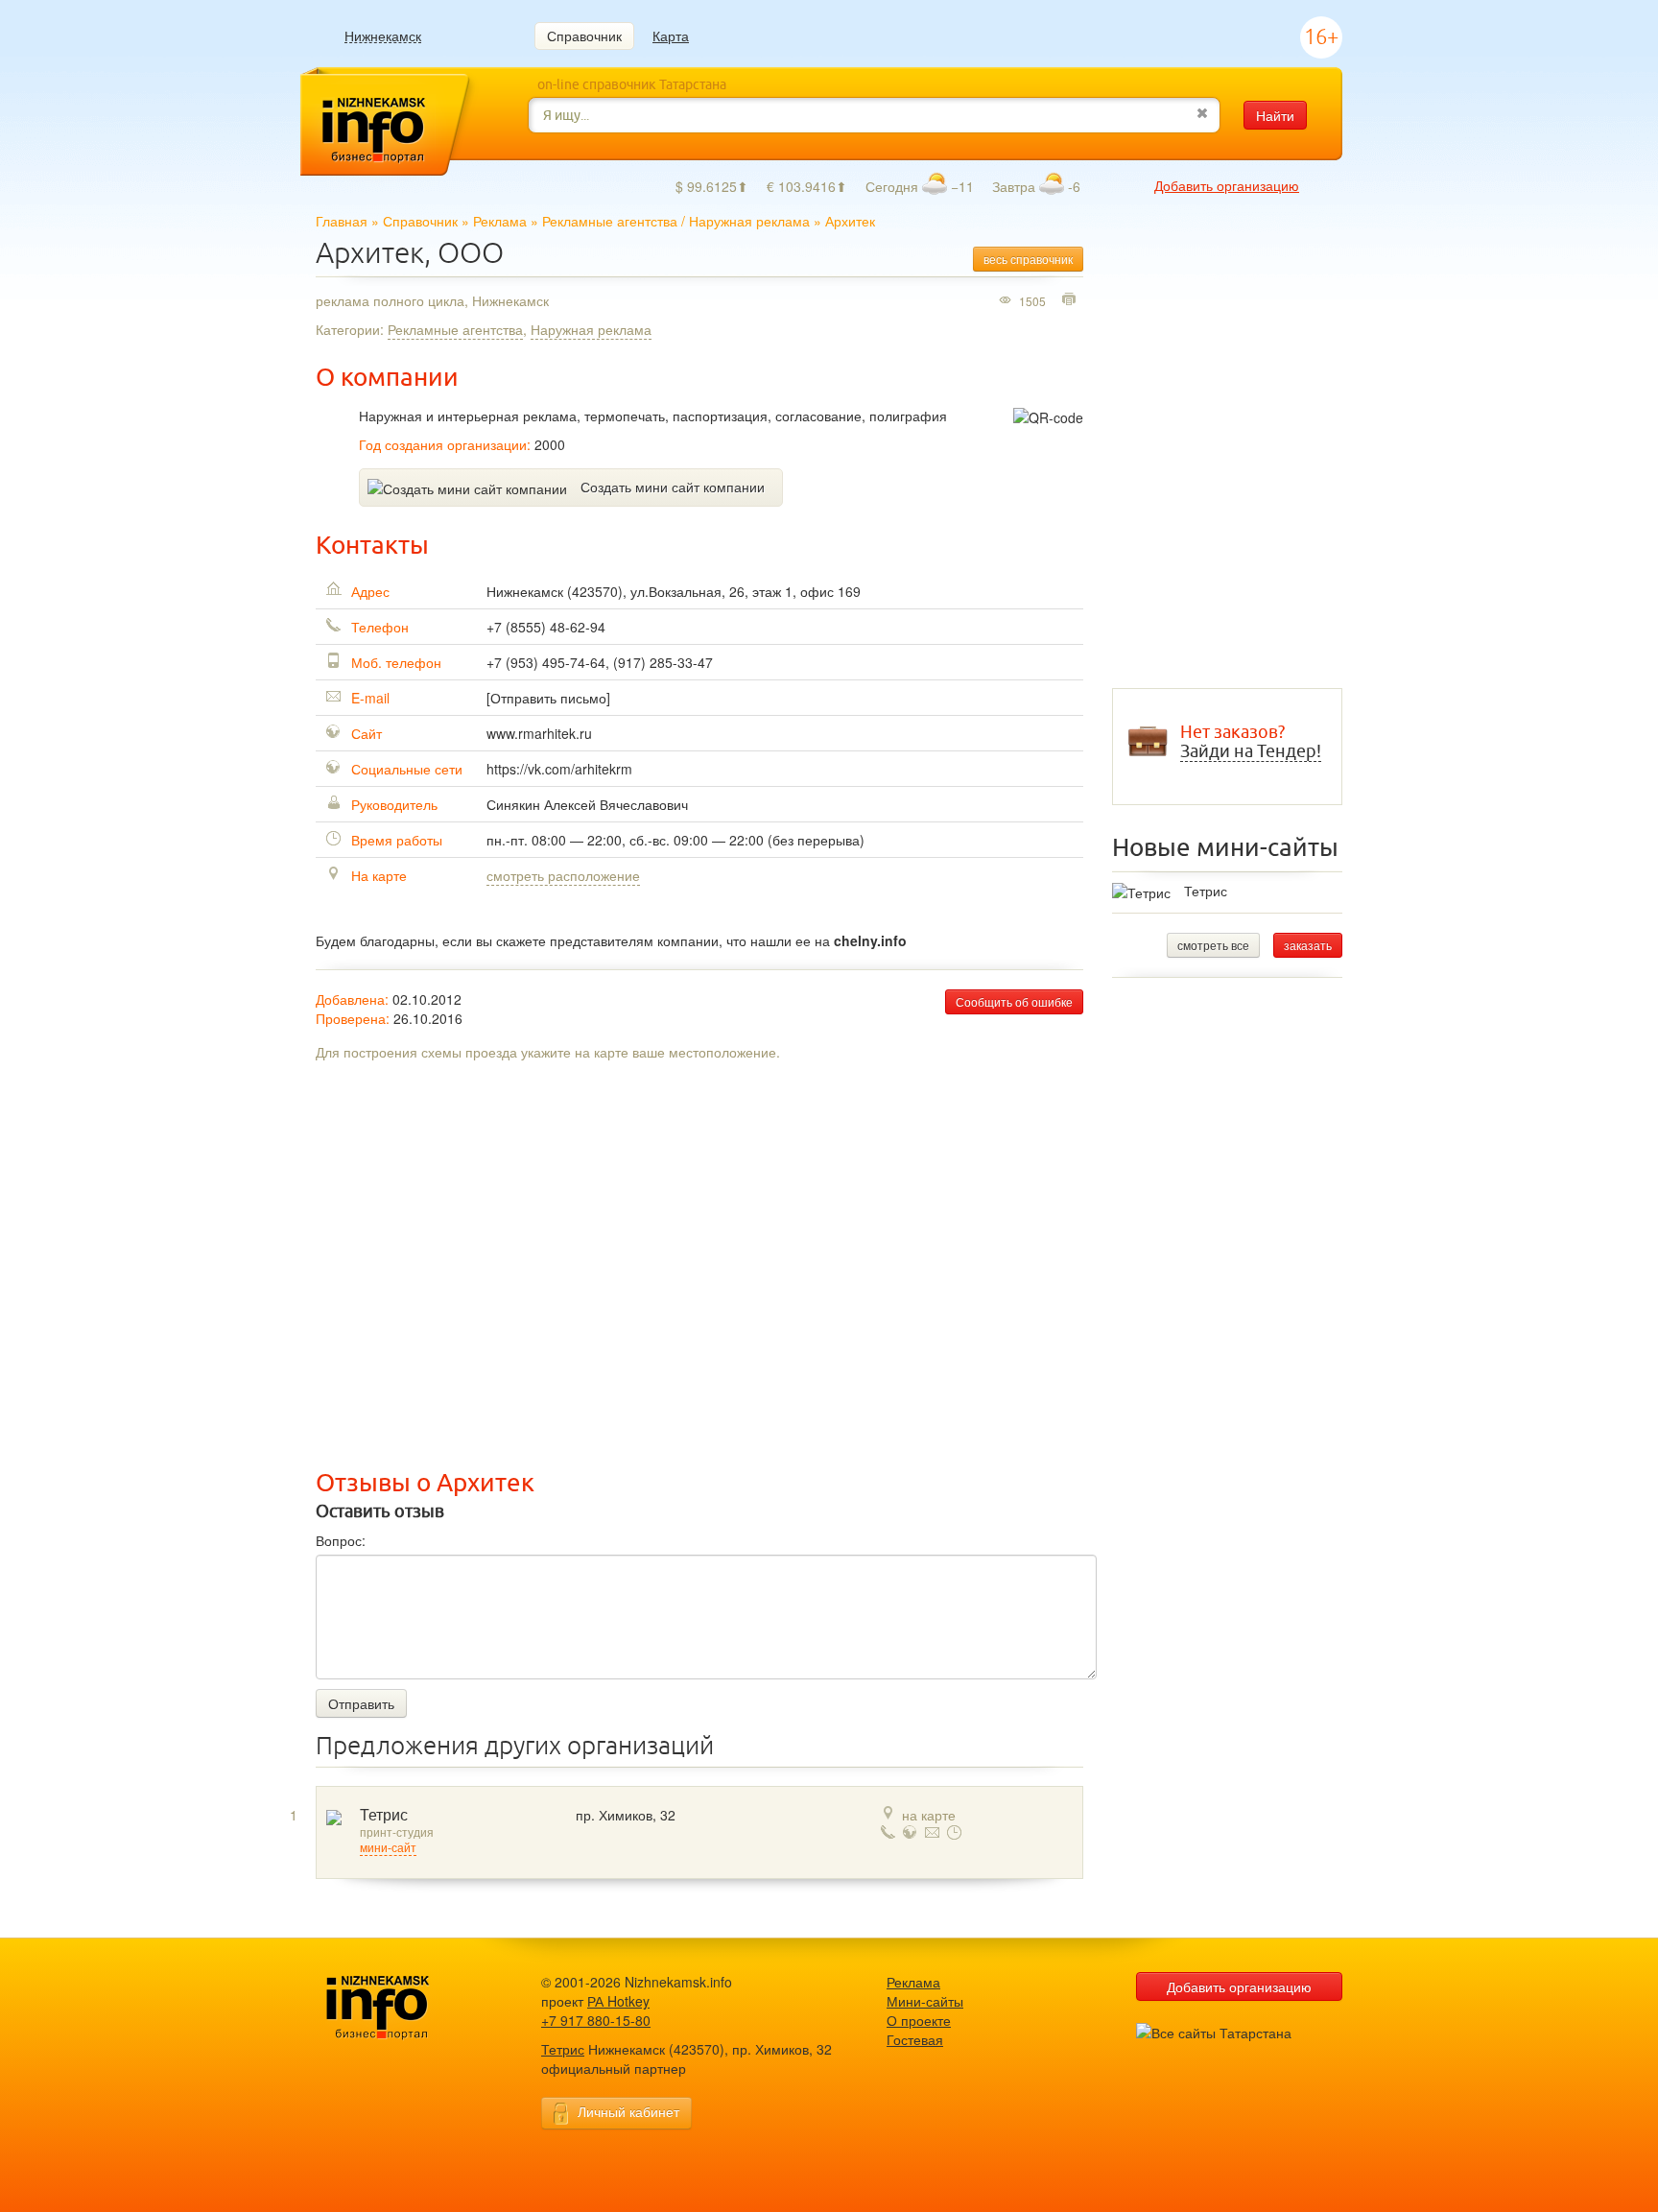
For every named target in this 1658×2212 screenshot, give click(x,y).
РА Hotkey (618, 2001)
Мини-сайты (925, 2001)
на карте (929, 1815)
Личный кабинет (628, 2111)
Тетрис (384, 1815)
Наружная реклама (749, 221)
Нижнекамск (383, 36)
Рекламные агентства (610, 221)
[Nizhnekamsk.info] (407, 2008)
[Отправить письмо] (548, 698)
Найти (1275, 115)
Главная (342, 221)
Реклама (500, 221)
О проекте (919, 2020)
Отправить (361, 1703)
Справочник (584, 36)
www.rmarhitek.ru (539, 733)
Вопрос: (341, 1540)
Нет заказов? (1251, 742)
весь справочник (1028, 259)
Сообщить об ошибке (1014, 1001)
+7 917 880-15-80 (596, 2020)
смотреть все (1213, 945)
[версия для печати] (1071, 300)
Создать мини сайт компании (673, 487)
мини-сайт (388, 1848)
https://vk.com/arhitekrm (559, 769)
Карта (671, 36)
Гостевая (915, 2039)
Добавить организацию (1227, 185)
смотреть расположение (563, 875)
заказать (1308, 945)
